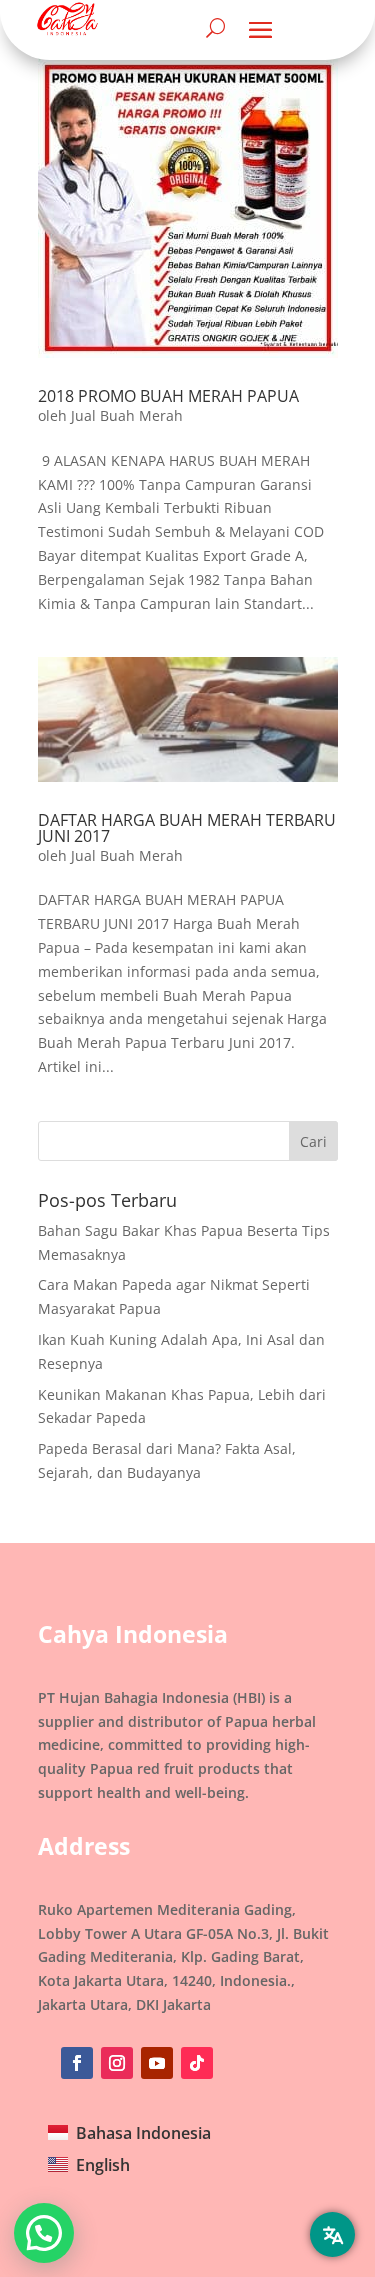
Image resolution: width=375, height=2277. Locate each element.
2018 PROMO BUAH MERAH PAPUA (168, 396)
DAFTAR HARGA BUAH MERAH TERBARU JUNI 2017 (187, 828)
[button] (44, 2233)
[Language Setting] (332, 2234)
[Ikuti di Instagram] (117, 2063)
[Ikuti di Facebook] (77, 2063)
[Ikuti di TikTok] (197, 2063)
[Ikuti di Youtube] (157, 2063)
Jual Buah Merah (127, 415)
